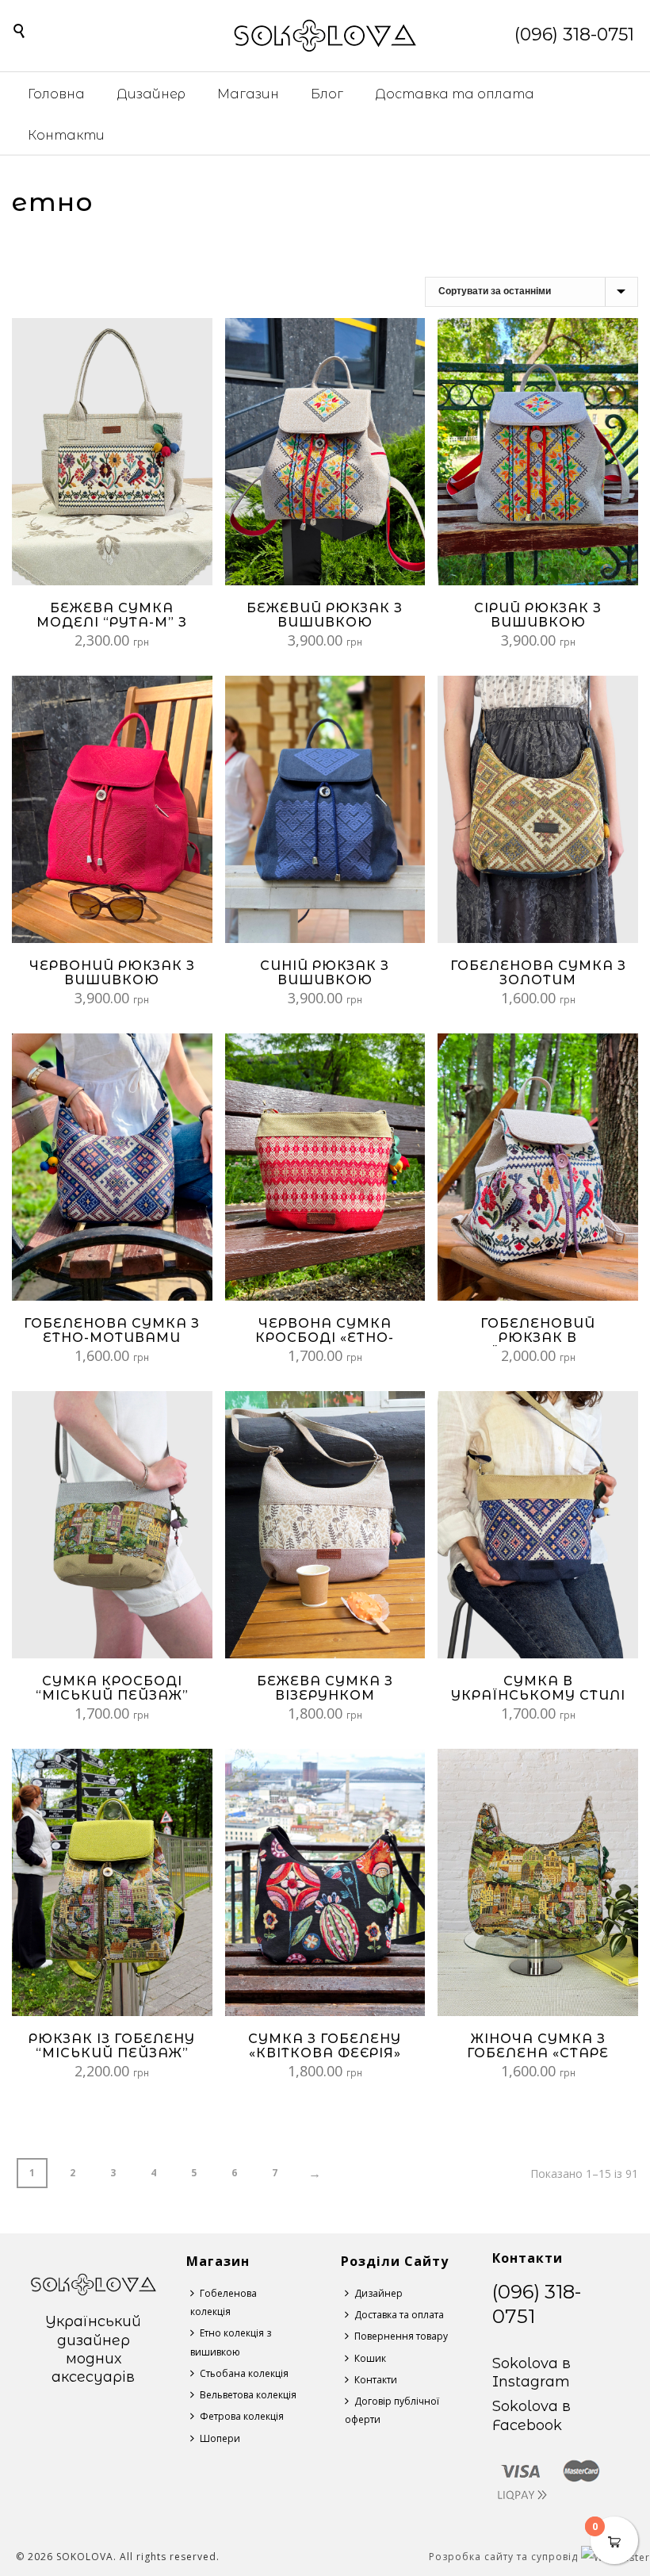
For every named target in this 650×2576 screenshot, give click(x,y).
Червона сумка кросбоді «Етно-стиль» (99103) (325, 1338)
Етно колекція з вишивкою (231, 2342)
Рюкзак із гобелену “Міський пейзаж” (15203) (112, 2053)
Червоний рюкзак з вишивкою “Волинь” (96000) (112, 980)
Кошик (370, 2358)
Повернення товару (401, 2336)
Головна (56, 94)
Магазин (248, 94)
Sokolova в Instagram (531, 2373)
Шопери (220, 2438)
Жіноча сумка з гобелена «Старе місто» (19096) (538, 2053)
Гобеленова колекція (224, 2302)
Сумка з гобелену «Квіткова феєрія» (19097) (325, 2053)
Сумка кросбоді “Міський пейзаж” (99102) (112, 1695)
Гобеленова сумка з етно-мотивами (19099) (112, 1338)
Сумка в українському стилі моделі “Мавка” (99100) (538, 1702)
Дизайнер (151, 94)
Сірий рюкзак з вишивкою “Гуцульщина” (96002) (538, 629)
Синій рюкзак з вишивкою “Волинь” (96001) (325, 980)
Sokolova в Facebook (531, 2415)
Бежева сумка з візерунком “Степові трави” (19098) (325, 1702)
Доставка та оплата (455, 94)
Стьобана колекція (244, 2373)
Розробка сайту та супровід (505, 2557)
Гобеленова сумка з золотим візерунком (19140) (538, 980)
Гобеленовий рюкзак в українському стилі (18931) (538, 1345)
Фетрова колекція (242, 2416)
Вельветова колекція (248, 2395)
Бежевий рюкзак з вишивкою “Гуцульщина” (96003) (325, 629)
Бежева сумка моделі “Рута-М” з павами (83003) (112, 622)
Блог (327, 94)
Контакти (66, 135)
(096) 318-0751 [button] (574, 34)
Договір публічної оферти (392, 2410)
